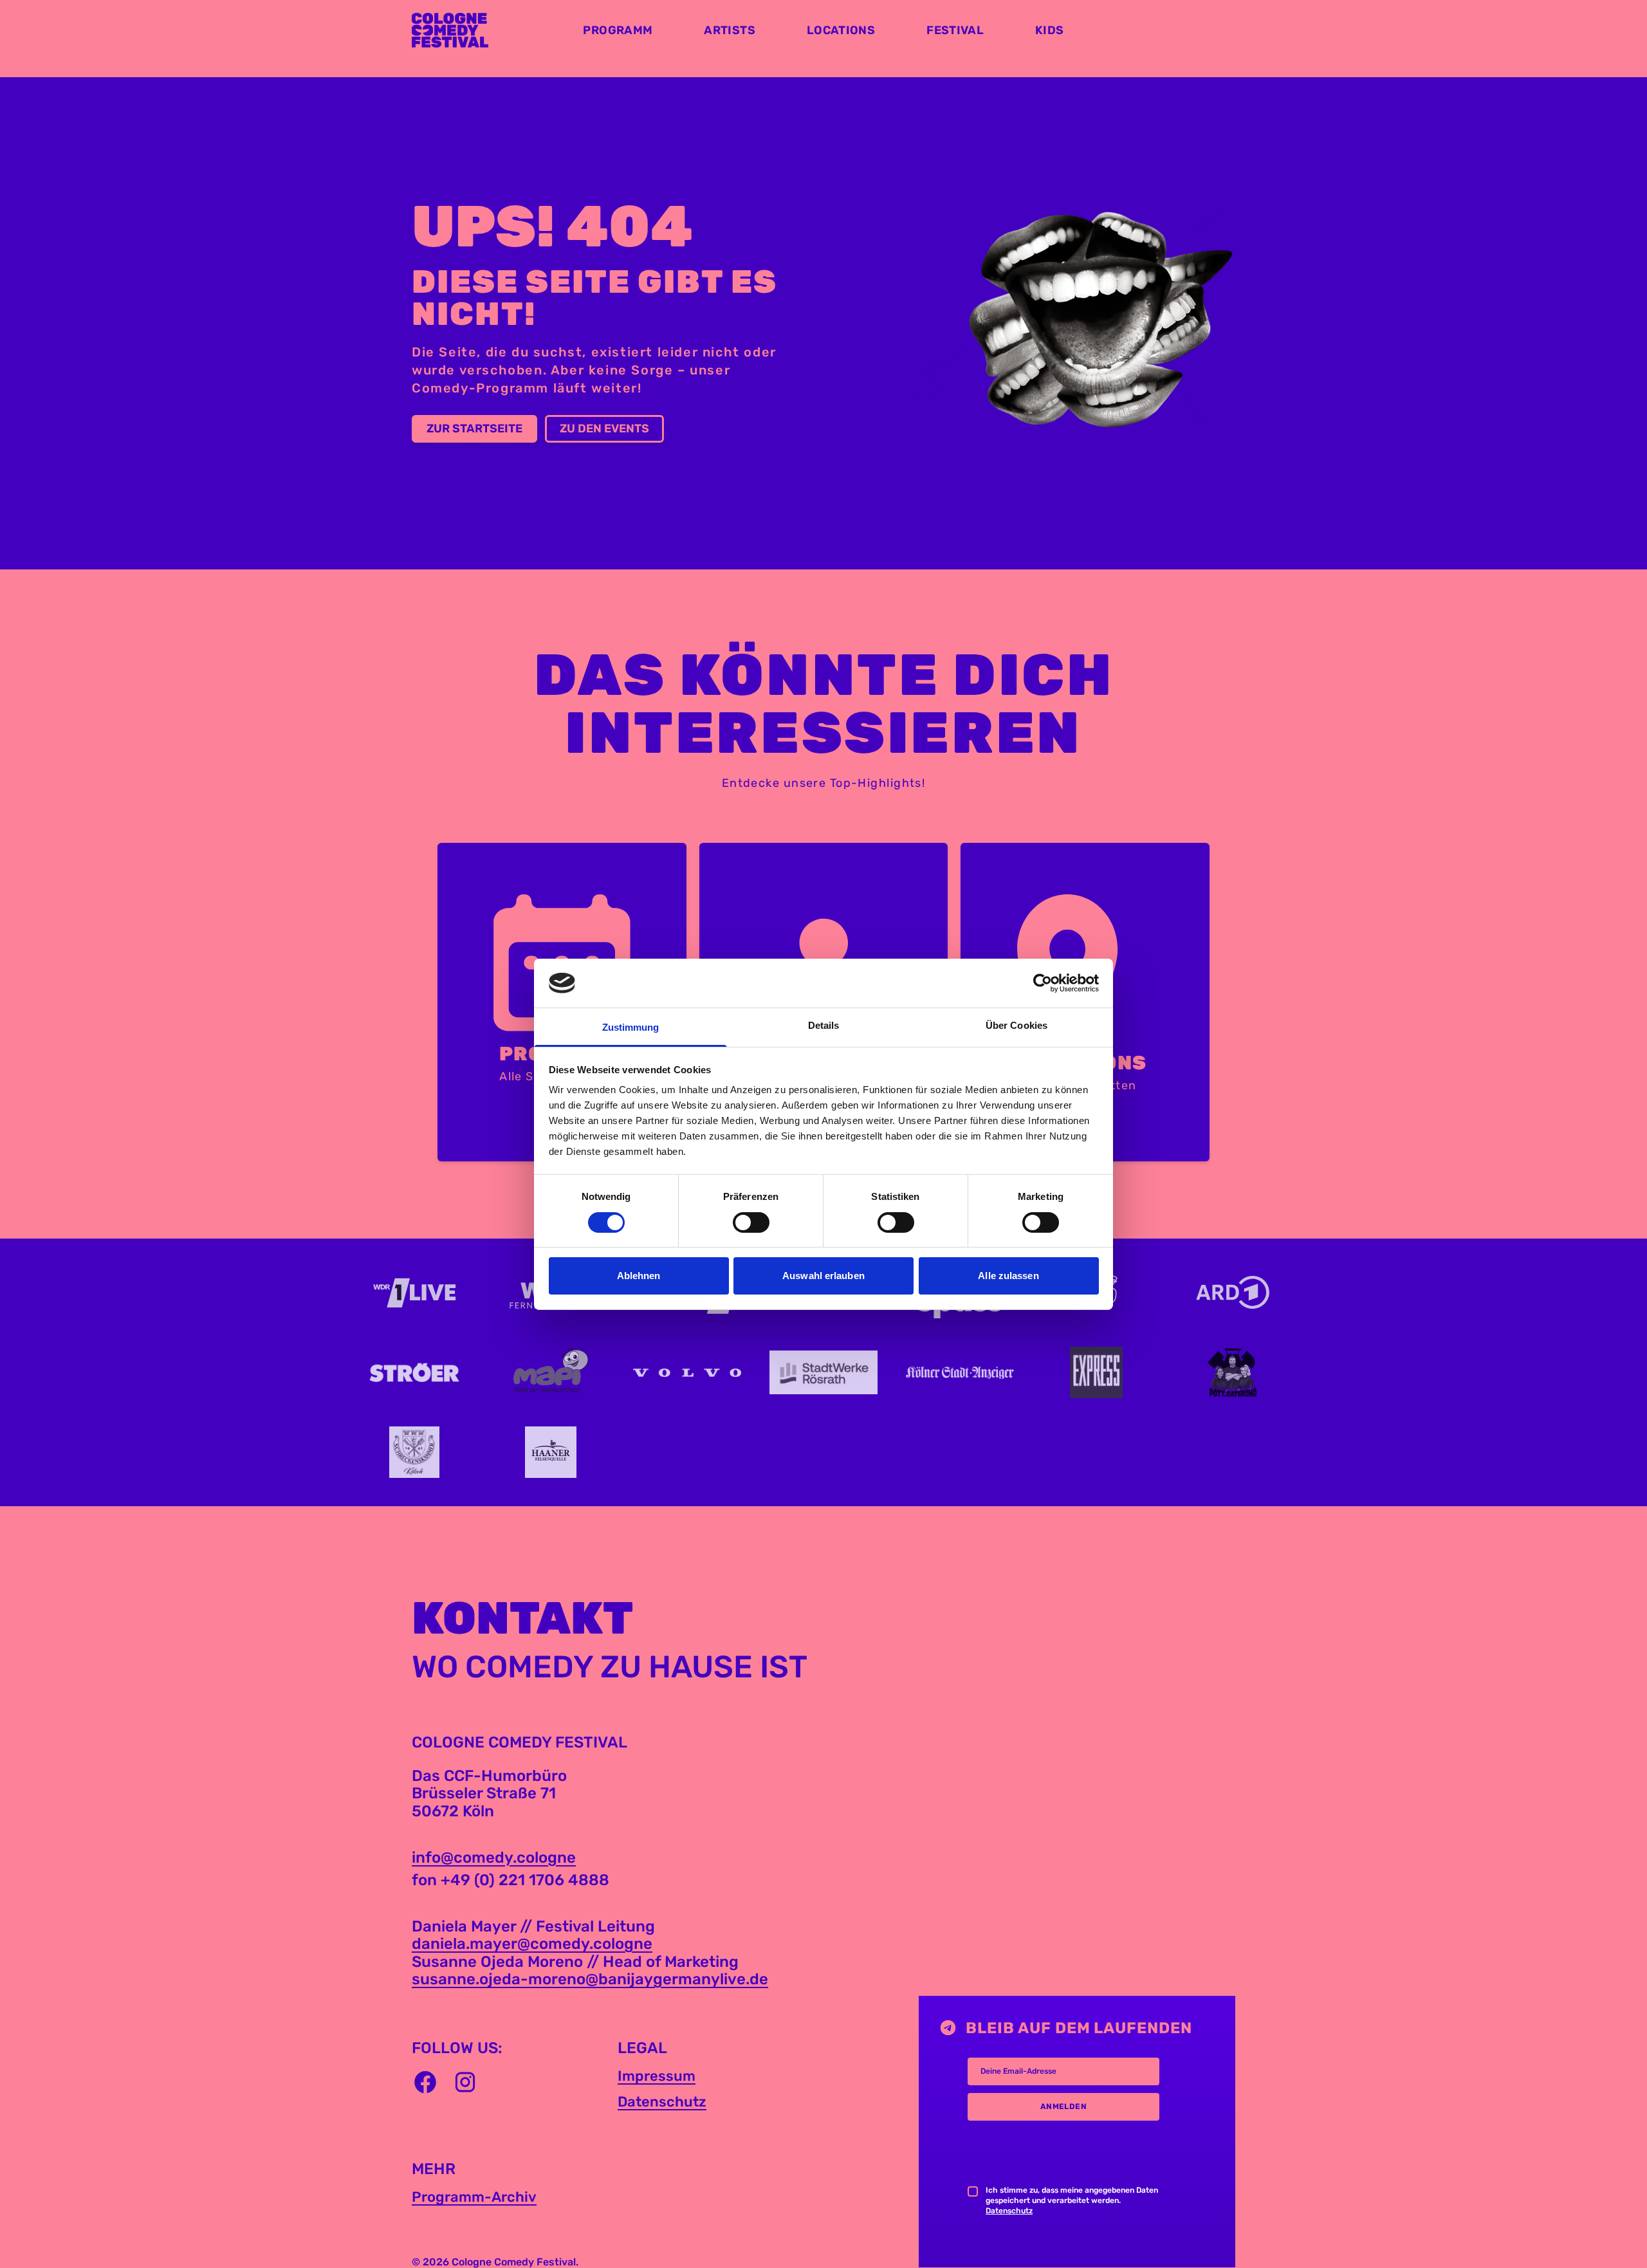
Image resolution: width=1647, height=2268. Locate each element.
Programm (618, 30)
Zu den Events (604, 429)
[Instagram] (465, 2082)
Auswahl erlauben (823, 1276)
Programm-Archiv (474, 2197)
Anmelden (1064, 2107)
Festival (955, 30)
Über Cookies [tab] (1017, 1025)
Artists (730, 30)
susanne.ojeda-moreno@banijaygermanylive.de (590, 1979)
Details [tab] (824, 1025)
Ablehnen (639, 1276)
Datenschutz (662, 2102)
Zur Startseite (474, 429)
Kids (1049, 30)
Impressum (657, 2076)
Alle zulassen (1008, 1276)
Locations (841, 30)
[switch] (751, 1222)
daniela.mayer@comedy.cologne (532, 1944)
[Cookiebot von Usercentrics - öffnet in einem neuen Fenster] (1043, 983)
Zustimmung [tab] (631, 1027)
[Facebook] (425, 2082)
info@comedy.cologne (494, 1858)
